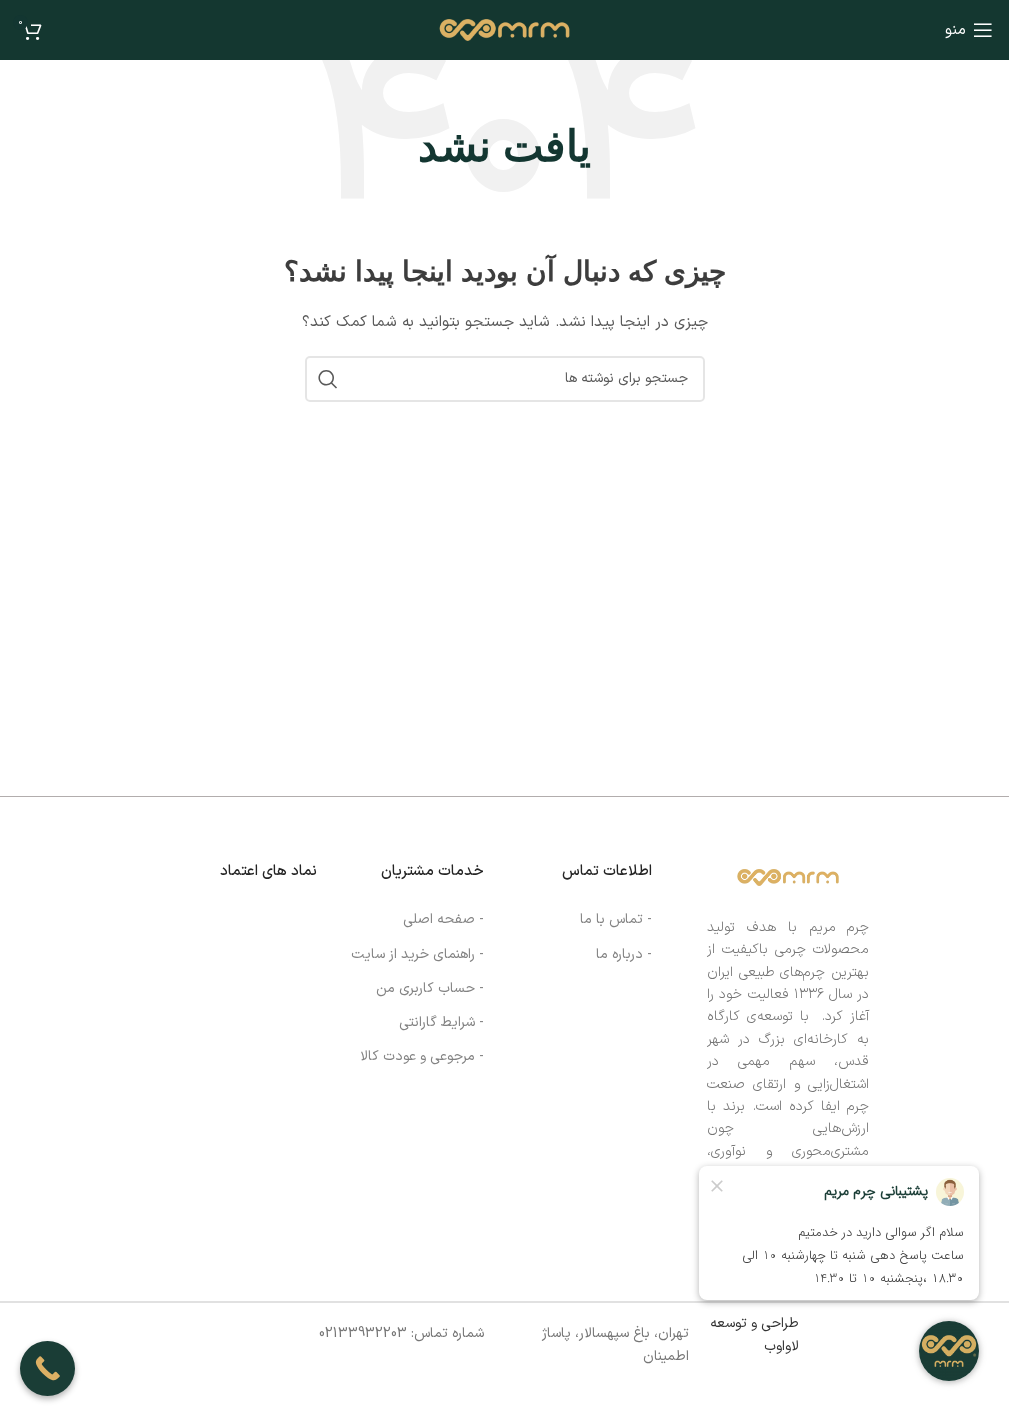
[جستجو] (328, 379)
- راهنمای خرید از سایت (417, 954)
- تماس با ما (616, 919)
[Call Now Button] (47, 1368)
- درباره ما (624, 954)
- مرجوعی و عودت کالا (422, 1056)
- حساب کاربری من (430, 988)
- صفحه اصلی (443, 919)
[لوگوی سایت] (504, 29)
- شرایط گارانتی (441, 1022)
